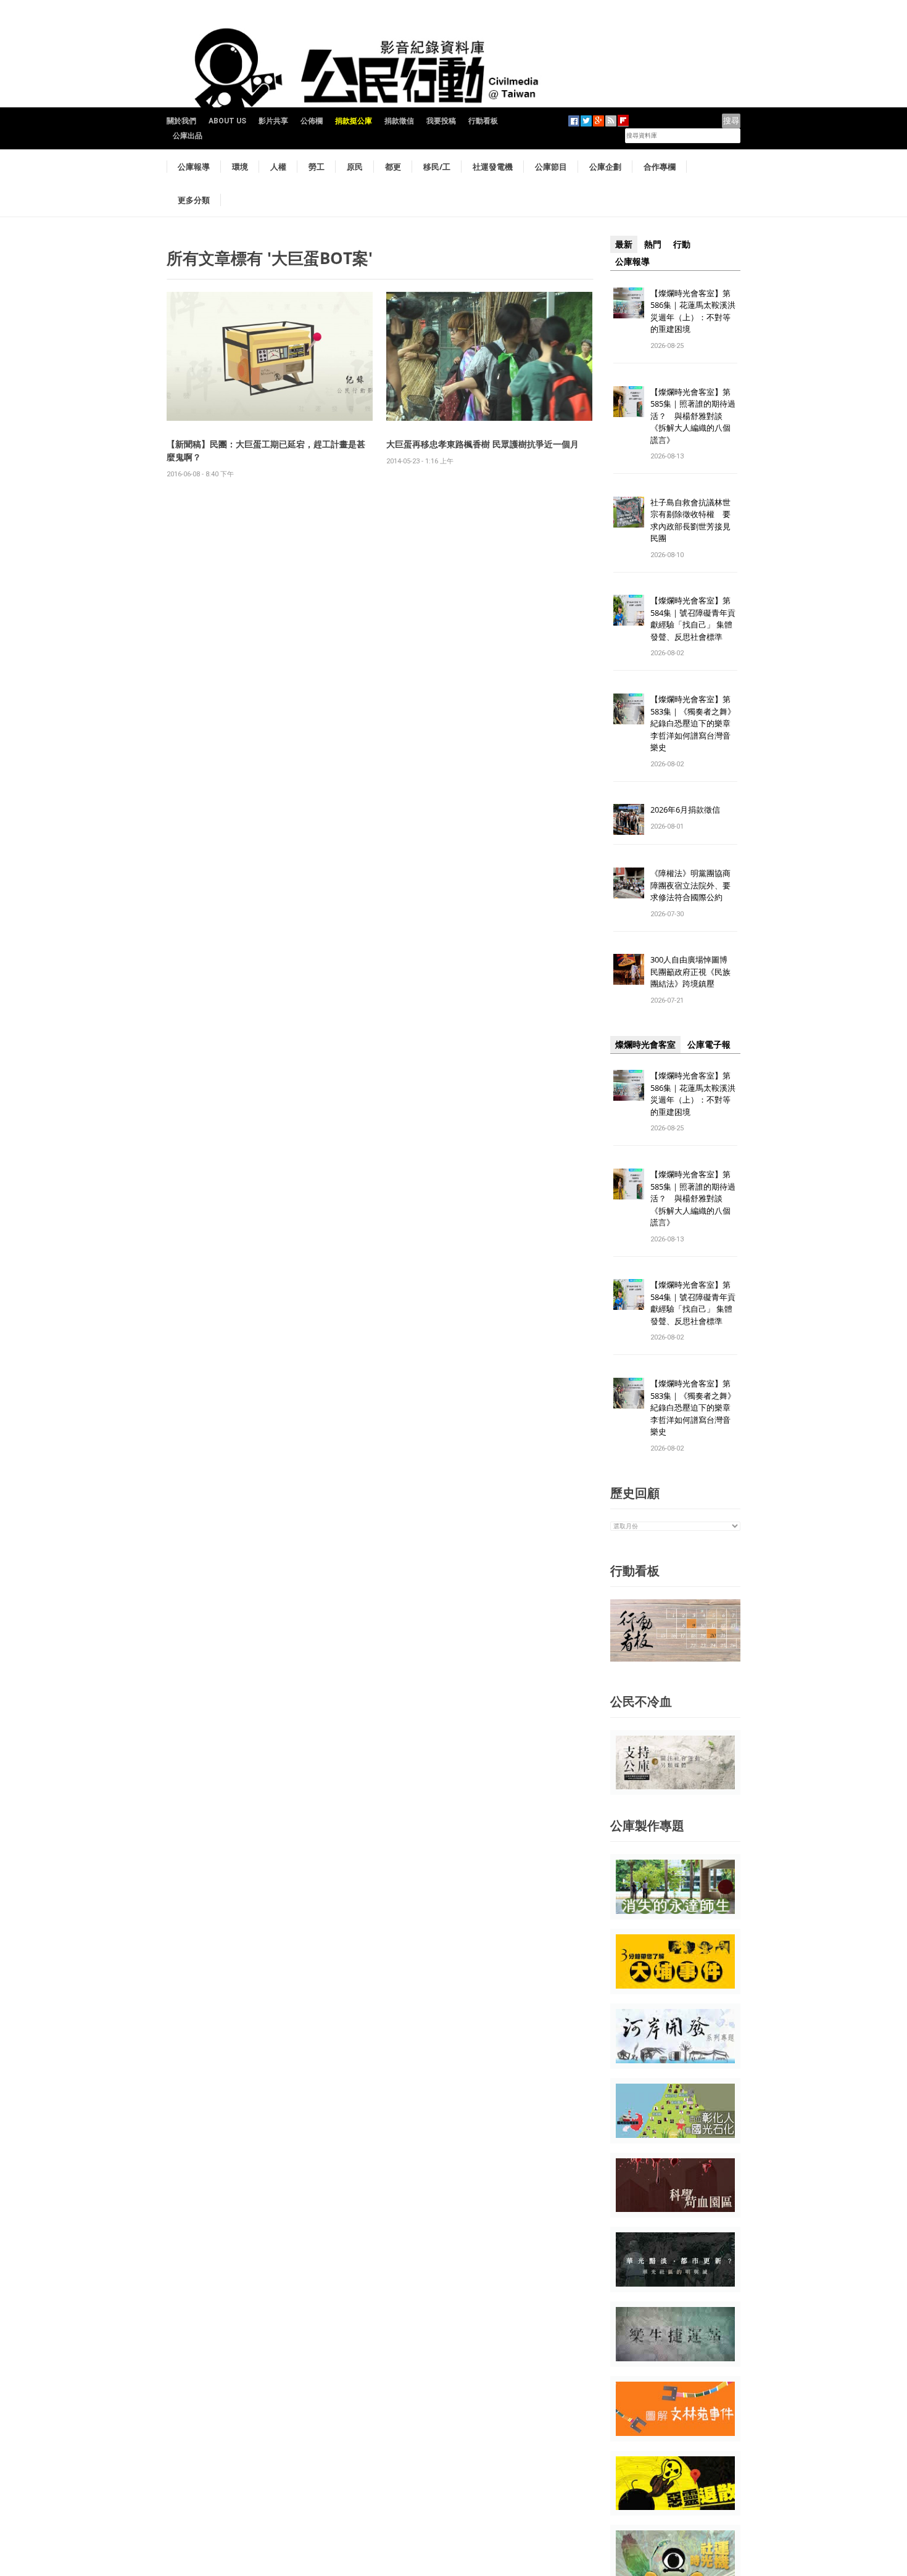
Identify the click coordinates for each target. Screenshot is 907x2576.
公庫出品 (188, 136)
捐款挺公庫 (354, 121)
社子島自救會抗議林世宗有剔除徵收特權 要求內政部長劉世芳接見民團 (690, 520)
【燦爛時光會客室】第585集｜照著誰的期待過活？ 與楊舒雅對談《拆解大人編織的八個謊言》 (693, 416)
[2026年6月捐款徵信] (629, 819)
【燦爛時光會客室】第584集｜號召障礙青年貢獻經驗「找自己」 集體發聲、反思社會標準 (693, 619)
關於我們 (181, 121)
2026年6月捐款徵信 (685, 810)
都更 (393, 167)
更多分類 (194, 200)
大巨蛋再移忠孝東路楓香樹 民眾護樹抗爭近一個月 (482, 444)
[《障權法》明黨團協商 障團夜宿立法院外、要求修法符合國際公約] (629, 883)
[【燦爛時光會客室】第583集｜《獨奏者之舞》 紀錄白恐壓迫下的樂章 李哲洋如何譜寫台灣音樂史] (629, 709)
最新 (624, 244)
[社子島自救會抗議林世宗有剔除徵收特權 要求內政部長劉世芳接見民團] (629, 511)
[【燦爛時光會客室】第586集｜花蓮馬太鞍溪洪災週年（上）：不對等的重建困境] (629, 302)
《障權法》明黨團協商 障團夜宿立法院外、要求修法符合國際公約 (694, 885)
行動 (682, 244)
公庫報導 (194, 167)
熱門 (653, 244)
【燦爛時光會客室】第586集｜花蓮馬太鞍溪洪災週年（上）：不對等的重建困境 (693, 311)
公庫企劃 (605, 167)
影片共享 (273, 121)
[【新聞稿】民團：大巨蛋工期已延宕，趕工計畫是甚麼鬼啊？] (270, 356)
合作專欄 (660, 167)
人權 (278, 167)
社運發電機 (493, 167)
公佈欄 (312, 121)
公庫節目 (551, 167)
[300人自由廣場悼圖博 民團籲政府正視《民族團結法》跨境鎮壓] (629, 969)
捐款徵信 (399, 121)
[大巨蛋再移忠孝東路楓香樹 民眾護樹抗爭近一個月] (489, 356)
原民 (355, 167)
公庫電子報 (709, 1045)
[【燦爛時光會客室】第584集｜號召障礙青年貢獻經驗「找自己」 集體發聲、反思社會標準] (629, 610)
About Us (227, 121)
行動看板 (483, 121)
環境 (240, 167)
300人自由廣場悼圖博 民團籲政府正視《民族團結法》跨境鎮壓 (693, 971)
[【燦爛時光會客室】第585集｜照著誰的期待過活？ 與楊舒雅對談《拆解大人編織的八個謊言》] (629, 401)
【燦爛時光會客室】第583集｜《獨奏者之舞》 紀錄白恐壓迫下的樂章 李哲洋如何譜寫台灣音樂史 (693, 723)
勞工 (317, 167)
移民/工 (437, 167)
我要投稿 (441, 121)
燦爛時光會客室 (645, 1045)
